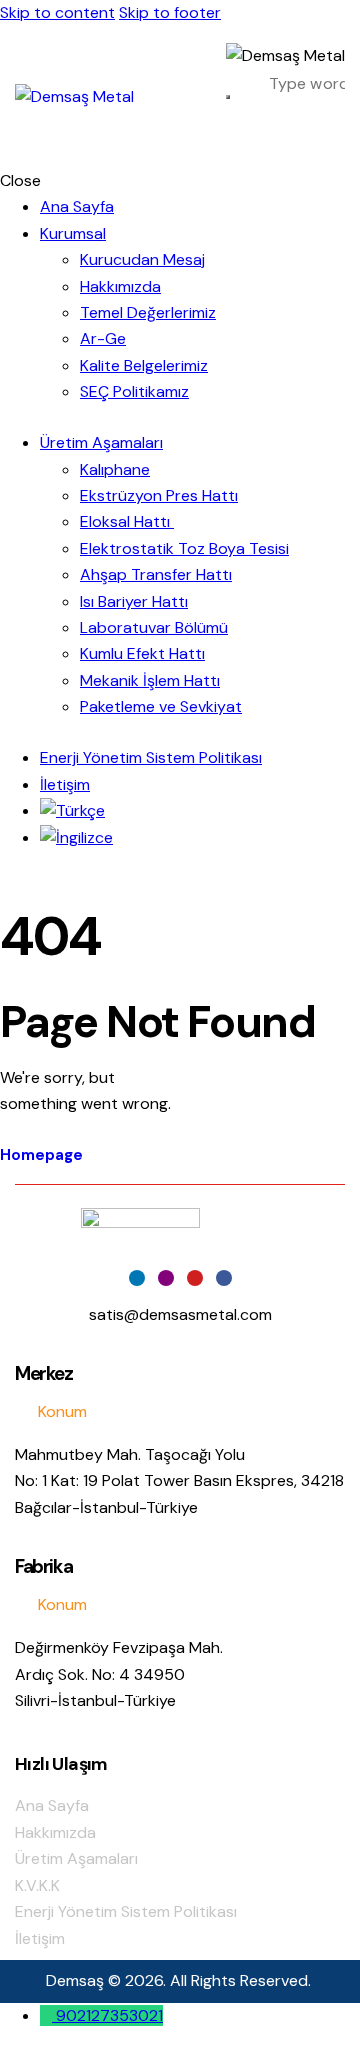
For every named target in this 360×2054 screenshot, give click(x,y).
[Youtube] (195, 1278)
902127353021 (109, 2015)
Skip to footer (170, 12)
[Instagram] (166, 1278)
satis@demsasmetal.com (180, 1314)
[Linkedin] (137, 1278)
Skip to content (57, 12)
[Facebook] (224, 1278)
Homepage (41, 1155)
